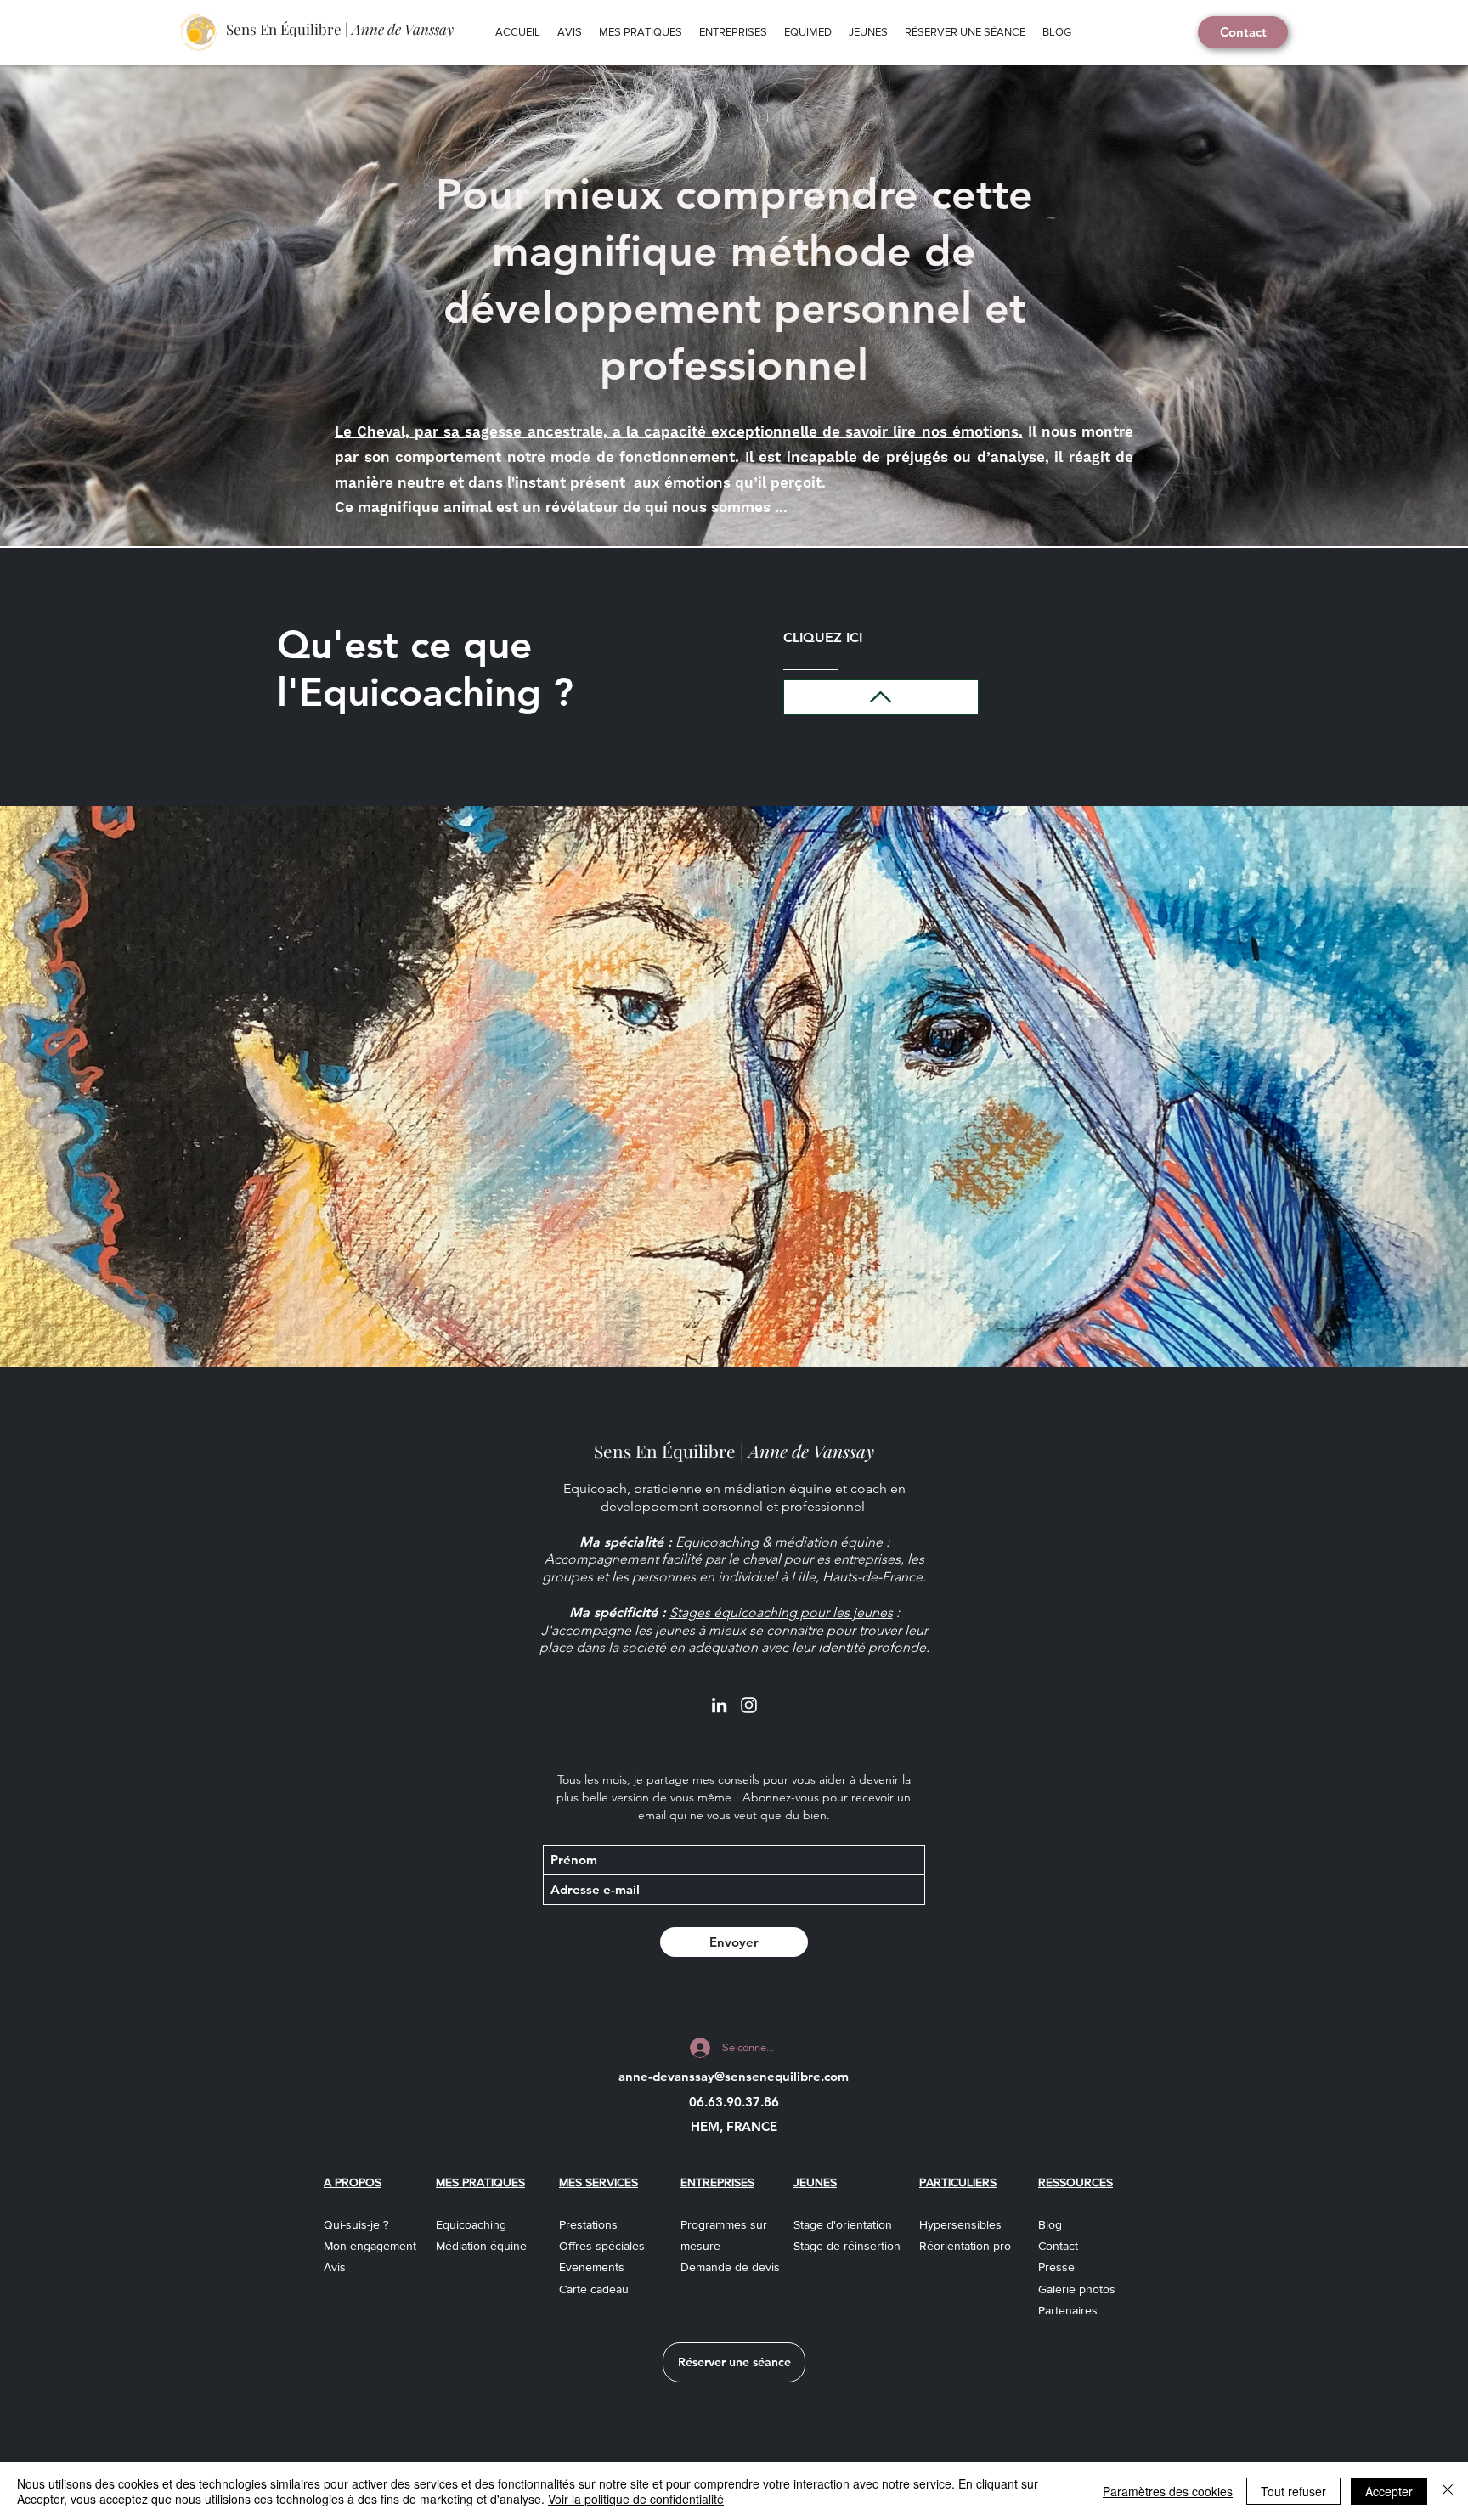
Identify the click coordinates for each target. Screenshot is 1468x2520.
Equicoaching (717, 1542)
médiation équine (829, 1542)
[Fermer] (1448, 2491)
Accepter (1389, 2491)
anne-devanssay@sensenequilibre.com (734, 2076)
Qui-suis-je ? (356, 2224)
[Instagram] (749, 1705)
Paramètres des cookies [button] (1168, 2491)
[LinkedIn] (719, 1705)
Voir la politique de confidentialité (636, 2499)
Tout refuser (1293, 2491)
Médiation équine (481, 2246)
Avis (335, 2267)
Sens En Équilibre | (340, 29)
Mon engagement (370, 2246)
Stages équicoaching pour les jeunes (781, 1612)
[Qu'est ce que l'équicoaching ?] (881, 697)
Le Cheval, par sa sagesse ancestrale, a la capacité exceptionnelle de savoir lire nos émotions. (679, 431)
